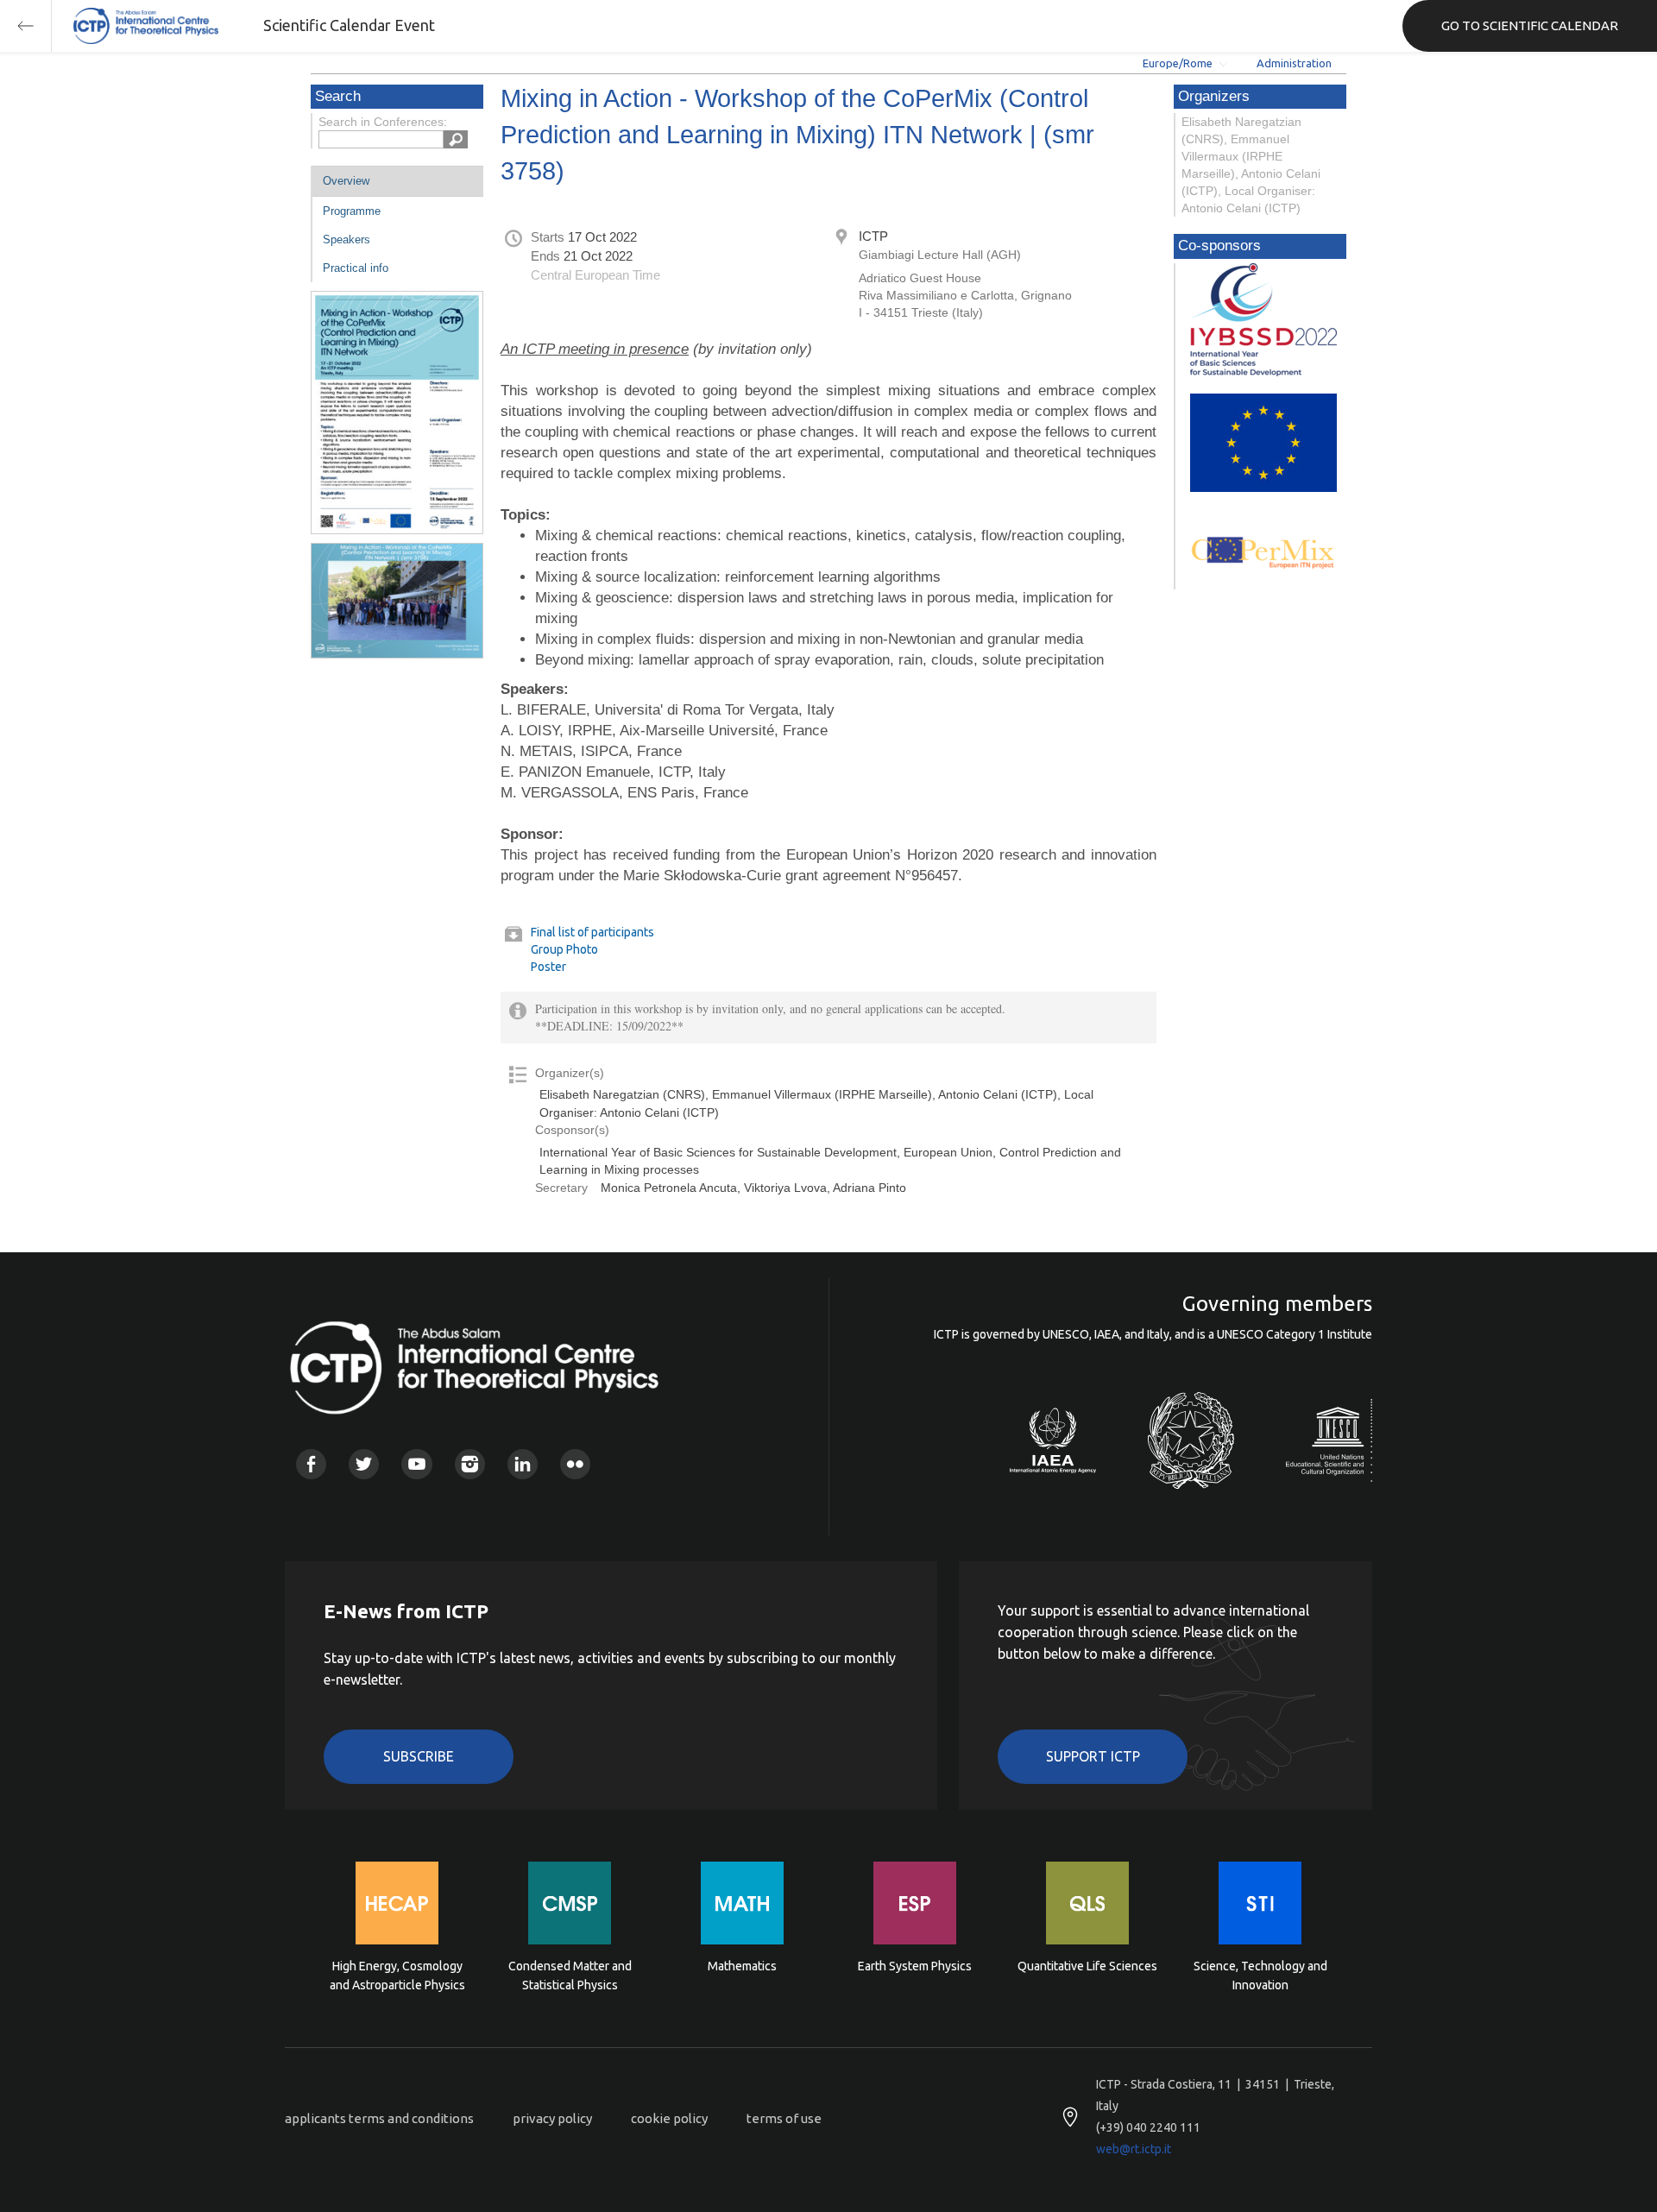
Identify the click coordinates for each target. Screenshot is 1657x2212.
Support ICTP (1093, 1756)
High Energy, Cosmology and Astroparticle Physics (397, 1976)
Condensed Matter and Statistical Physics (570, 1976)
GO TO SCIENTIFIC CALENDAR (1530, 25)
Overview (346, 181)
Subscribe (419, 1756)
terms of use (784, 2118)
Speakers (347, 239)
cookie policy (669, 2118)
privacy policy (552, 2118)
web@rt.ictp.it (1134, 2149)
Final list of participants (592, 932)
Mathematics (742, 1966)
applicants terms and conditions (379, 2118)
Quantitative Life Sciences (1087, 1966)
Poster (548, 967)
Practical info (356, 268)
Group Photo (564, 949)
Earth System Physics (915, 1966)
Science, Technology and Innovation (1260, 1976)
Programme (352, 211)
